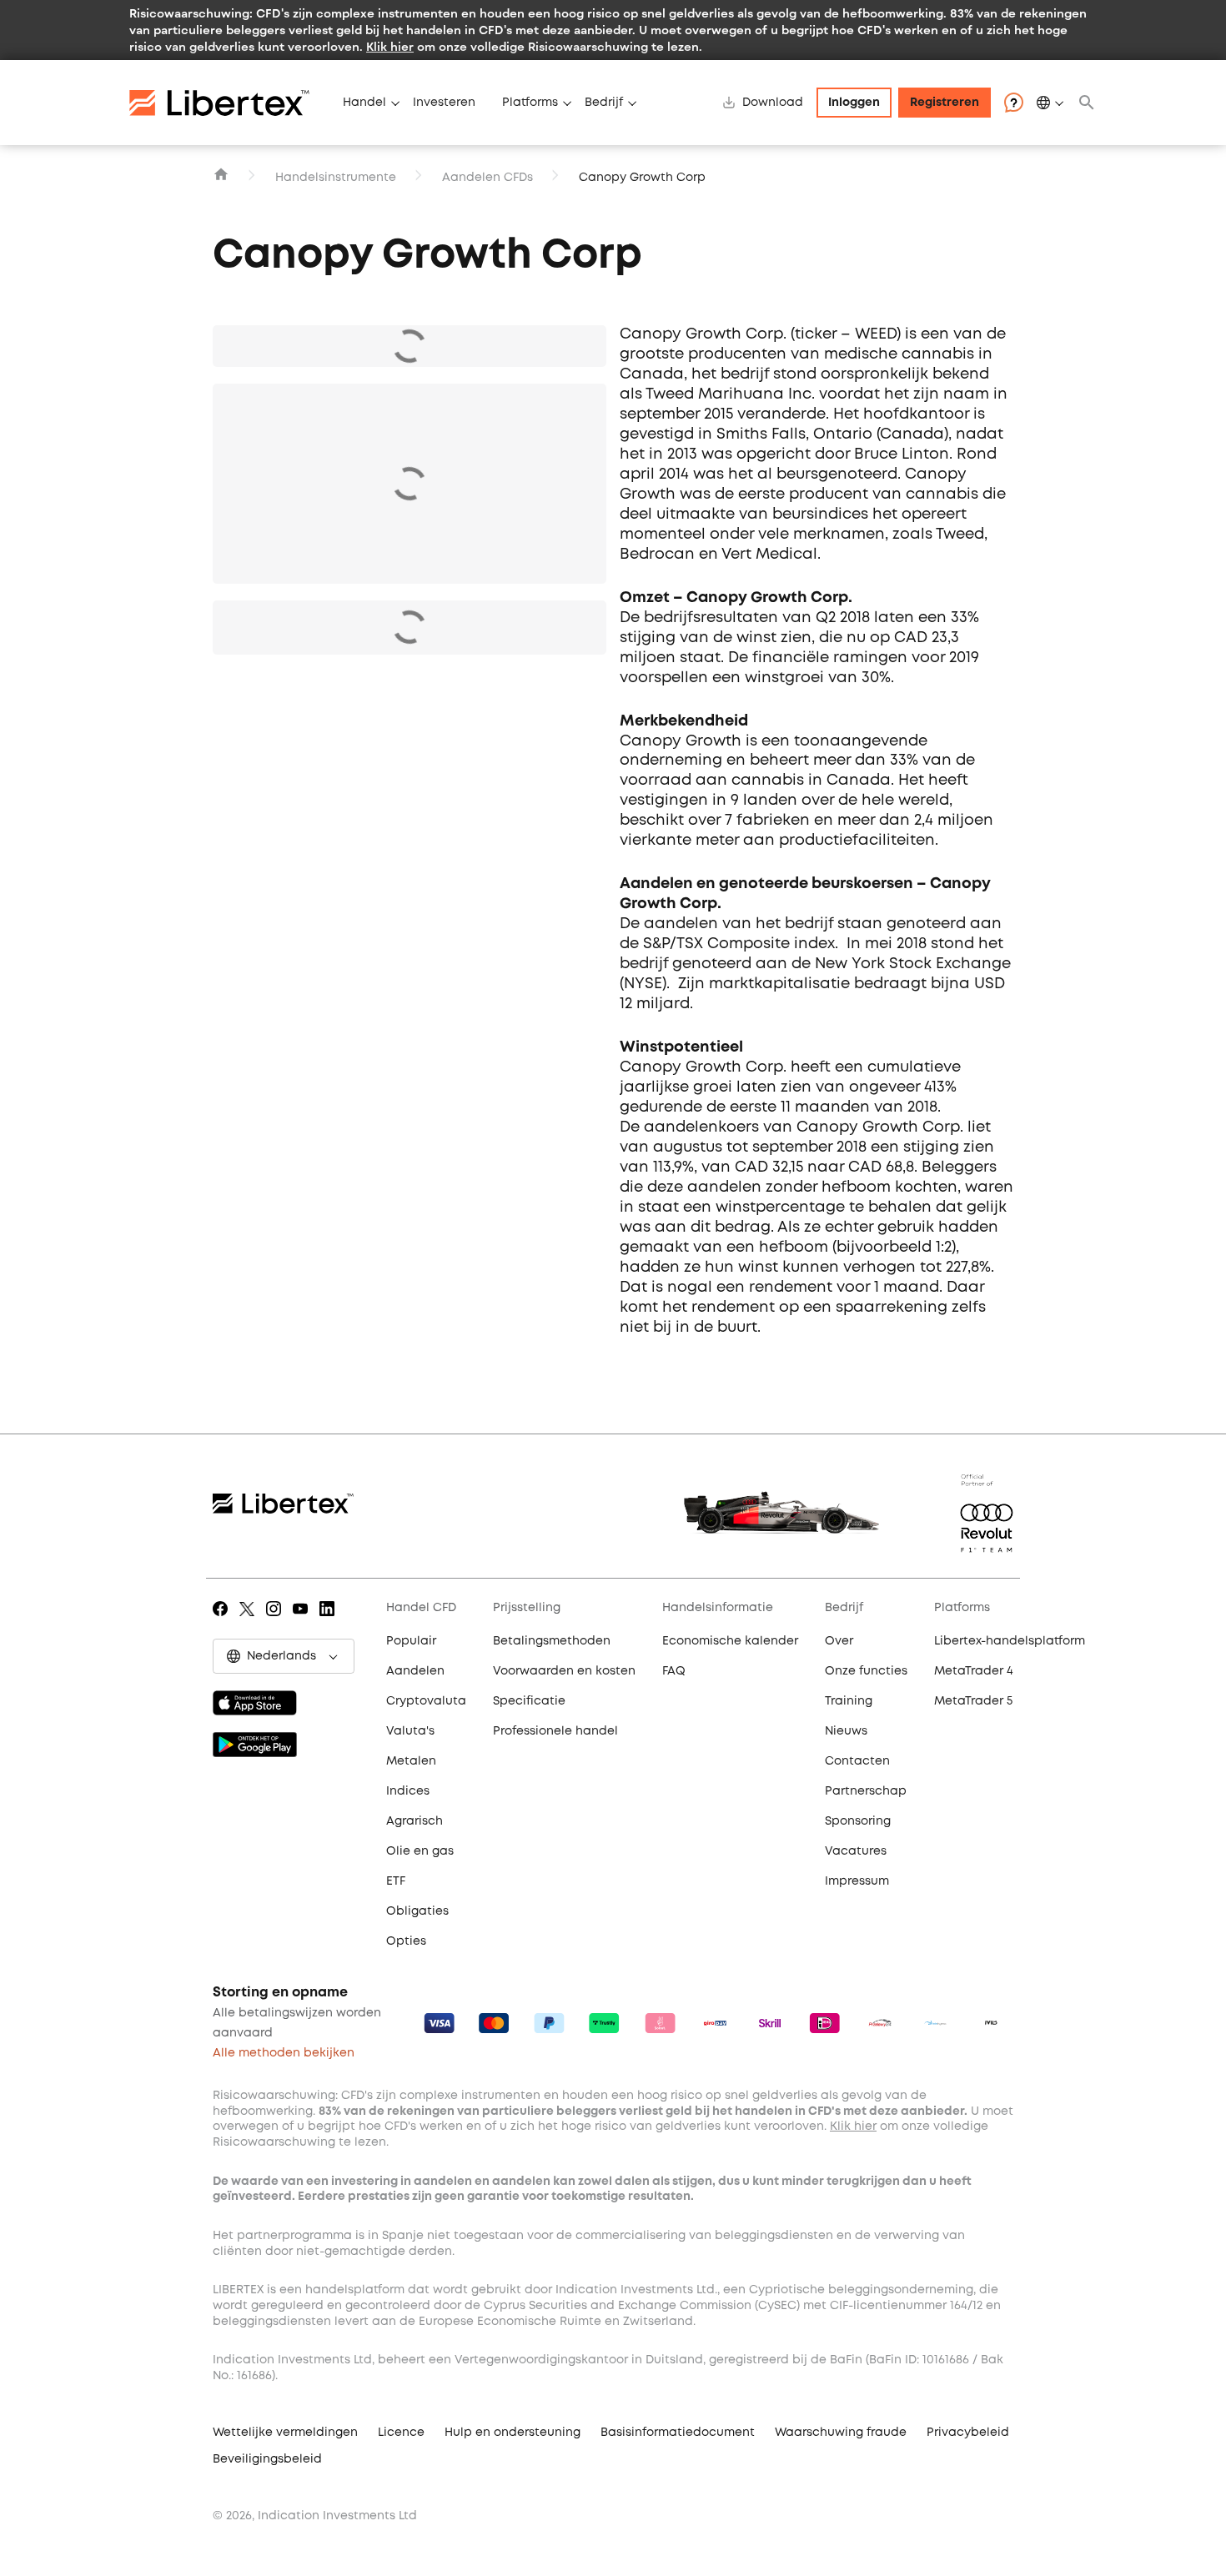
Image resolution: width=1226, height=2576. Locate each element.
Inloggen (854, 103)
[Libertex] (229, 103)
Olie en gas (420, 1851)
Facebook (223, 1620)
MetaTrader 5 (973, 1701)
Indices (408, 1791)
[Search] (1087, 103)
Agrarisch (415, 1821)
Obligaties (417, 1911)
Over (839, 1641)
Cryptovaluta (426, 1701)
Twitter (250, 1620)
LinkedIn (330, 1620)
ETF (396, 1881)
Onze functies (866, 1671)
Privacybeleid (968, 2433)
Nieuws (846, 1731)
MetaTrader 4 (974, 1671)
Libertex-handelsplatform (1010, 1641)
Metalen (411, 1761)
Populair (411, 1641)
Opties (406, 1941)
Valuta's (410, 1731)
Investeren (444, 103)
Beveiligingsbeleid (267, 2459)
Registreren (945, 103)
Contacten (857, 1761)
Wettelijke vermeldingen (285, 2433)
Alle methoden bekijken (284, 2053)
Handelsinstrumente (336, 178)
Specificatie (529, 1701)
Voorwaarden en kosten (564, 1671)
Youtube (303, 1620)
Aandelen (415, 1671)
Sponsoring (858, 1821)
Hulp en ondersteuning (513, 2433)
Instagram (276, 1620)
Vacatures (856, 1851)
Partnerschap (866, 1791)
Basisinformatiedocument (678, 2433)
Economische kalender (730, 1641)
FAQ (674, 1671)
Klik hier (390, 46)
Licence (401, 2433)
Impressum (857, 1881)
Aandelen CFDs (487, 178)
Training (849, 1701)
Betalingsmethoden (552, 1641)
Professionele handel (555, 1731)
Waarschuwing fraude (841, 2433)
